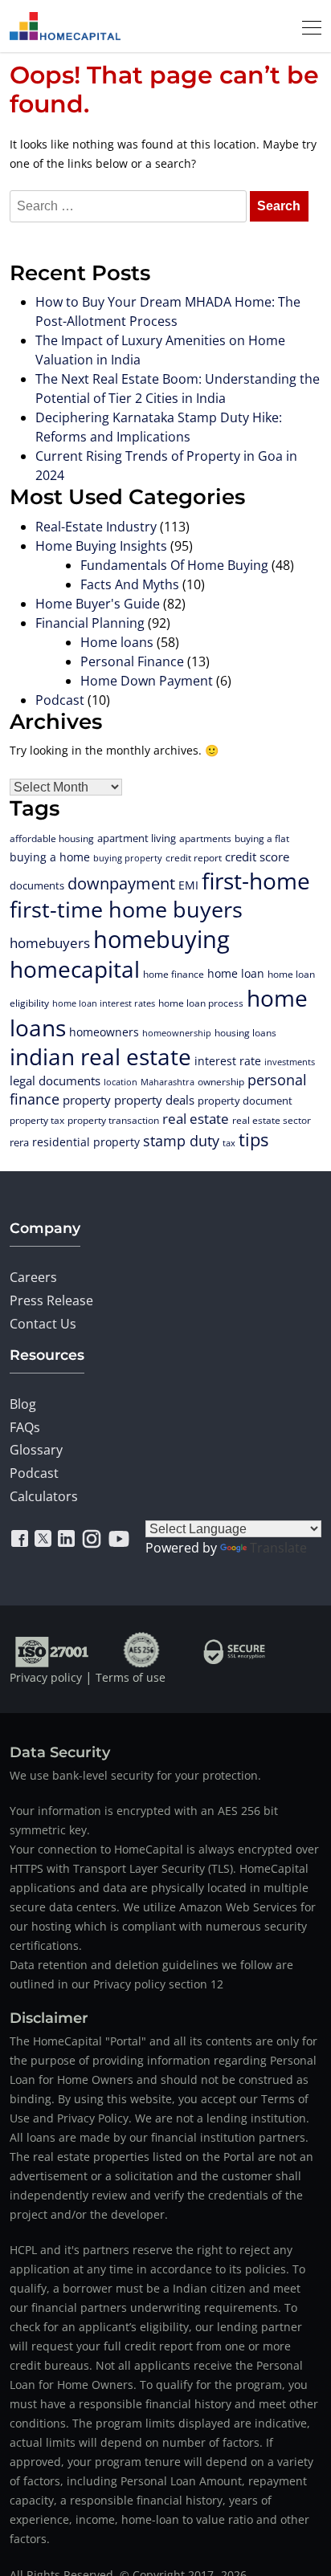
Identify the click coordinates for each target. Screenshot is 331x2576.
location (121, 1082)
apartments (205, 838)
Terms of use (131, 1677)
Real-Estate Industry (96, 527)
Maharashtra (168, 1082)
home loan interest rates (104, 1003)
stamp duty (181, 1141)
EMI (188, 885)
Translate (278, 1548)
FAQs (25, 1427)
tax (229, 1143)
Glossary (36, 1450)
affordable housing (52, 838)
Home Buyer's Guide (98, 604)
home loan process (201, 1003)
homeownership (177, 1033)
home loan (236, 973)
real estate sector (272, 1120)
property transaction (113, 1120)
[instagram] (92, 1539)
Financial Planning (90, 623)
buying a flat (262, 838)
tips (253, 1139)
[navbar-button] (307, 26)
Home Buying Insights (101, 546)
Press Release (51, 1300)
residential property (86, 1142)
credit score (257, 857)
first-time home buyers (126, 909)
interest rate (228, 1061)
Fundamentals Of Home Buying (174, 565)
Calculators (44, 1496)
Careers (33, 1277)
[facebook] (20, 1539)
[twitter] (43, 1539)
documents (37, 885)
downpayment (121, 883)
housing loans (245, 1032)
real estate (196, 1119)
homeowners (104, 1032)
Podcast (60, 700)
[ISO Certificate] (53, 1649)
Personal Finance (132, 661)
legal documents (55, 1080)
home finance (174, 974)
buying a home (50, 857)
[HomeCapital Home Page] (65, 26)
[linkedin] (66, 1539)
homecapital (75, 969)
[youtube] (119, 1539)
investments (290, 1062)
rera (19, 1142)
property (87, 1100)
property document (245, 1101)
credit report (194, 857)
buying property (128, 858)
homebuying (161, 939)
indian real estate (100, 1056)
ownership (221, 1081)
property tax (37, 1120)
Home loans (117, 642)
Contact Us (43, 1324)
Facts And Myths (130, 584)
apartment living (137, 838)
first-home (256, 881)
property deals (154, 1100)
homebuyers (50, 943)
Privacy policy (46, 1677)
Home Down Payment (147, 681)
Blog (23, 1404)
